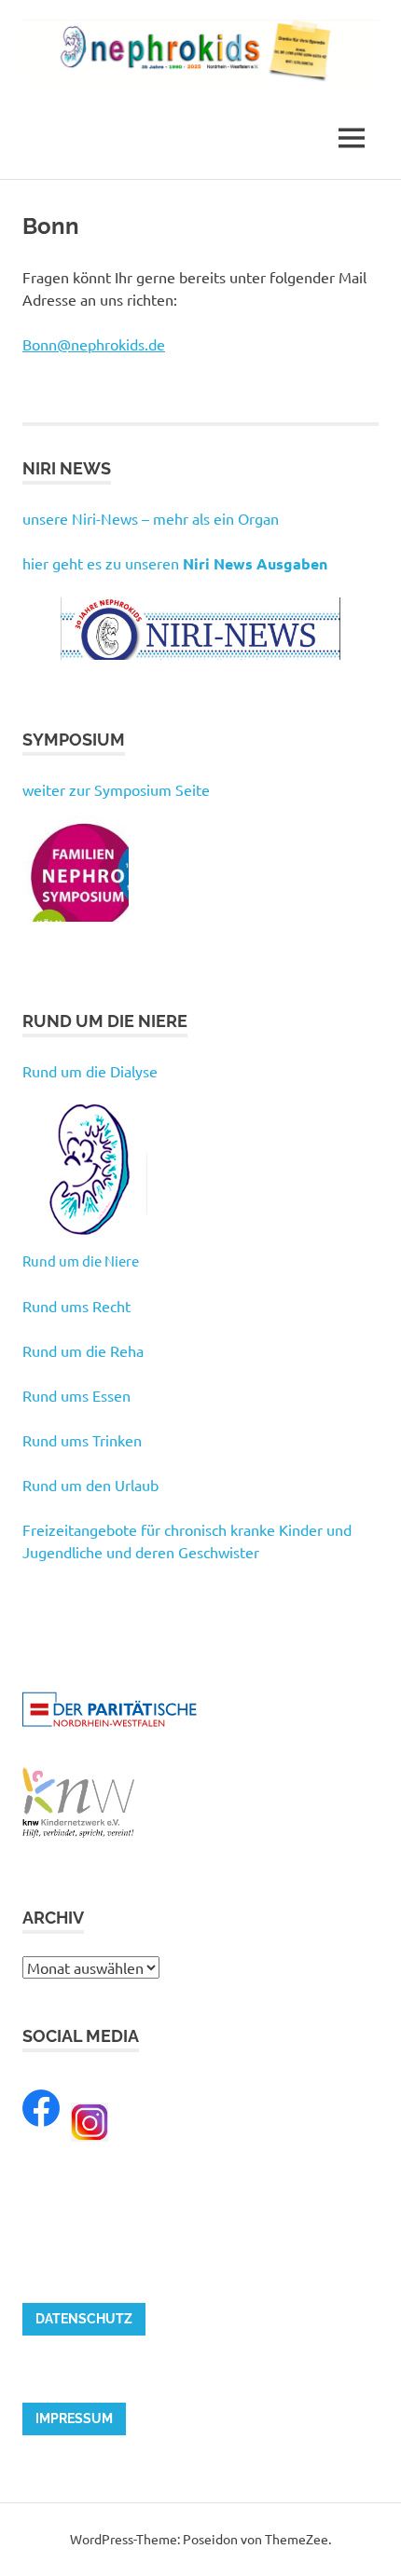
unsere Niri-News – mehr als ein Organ (151, 518)
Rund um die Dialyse (90, 1071)
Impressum (74, 2418)
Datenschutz (84, 2319)
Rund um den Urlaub (90, 1485)
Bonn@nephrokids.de (94, 344)
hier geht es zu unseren (175, 563)
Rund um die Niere (81, 1261)
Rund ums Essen (76, 1395)
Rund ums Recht (76, 1306)
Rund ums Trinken (82, 1440)
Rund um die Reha (83, 1350)
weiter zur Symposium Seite (116, 789)
